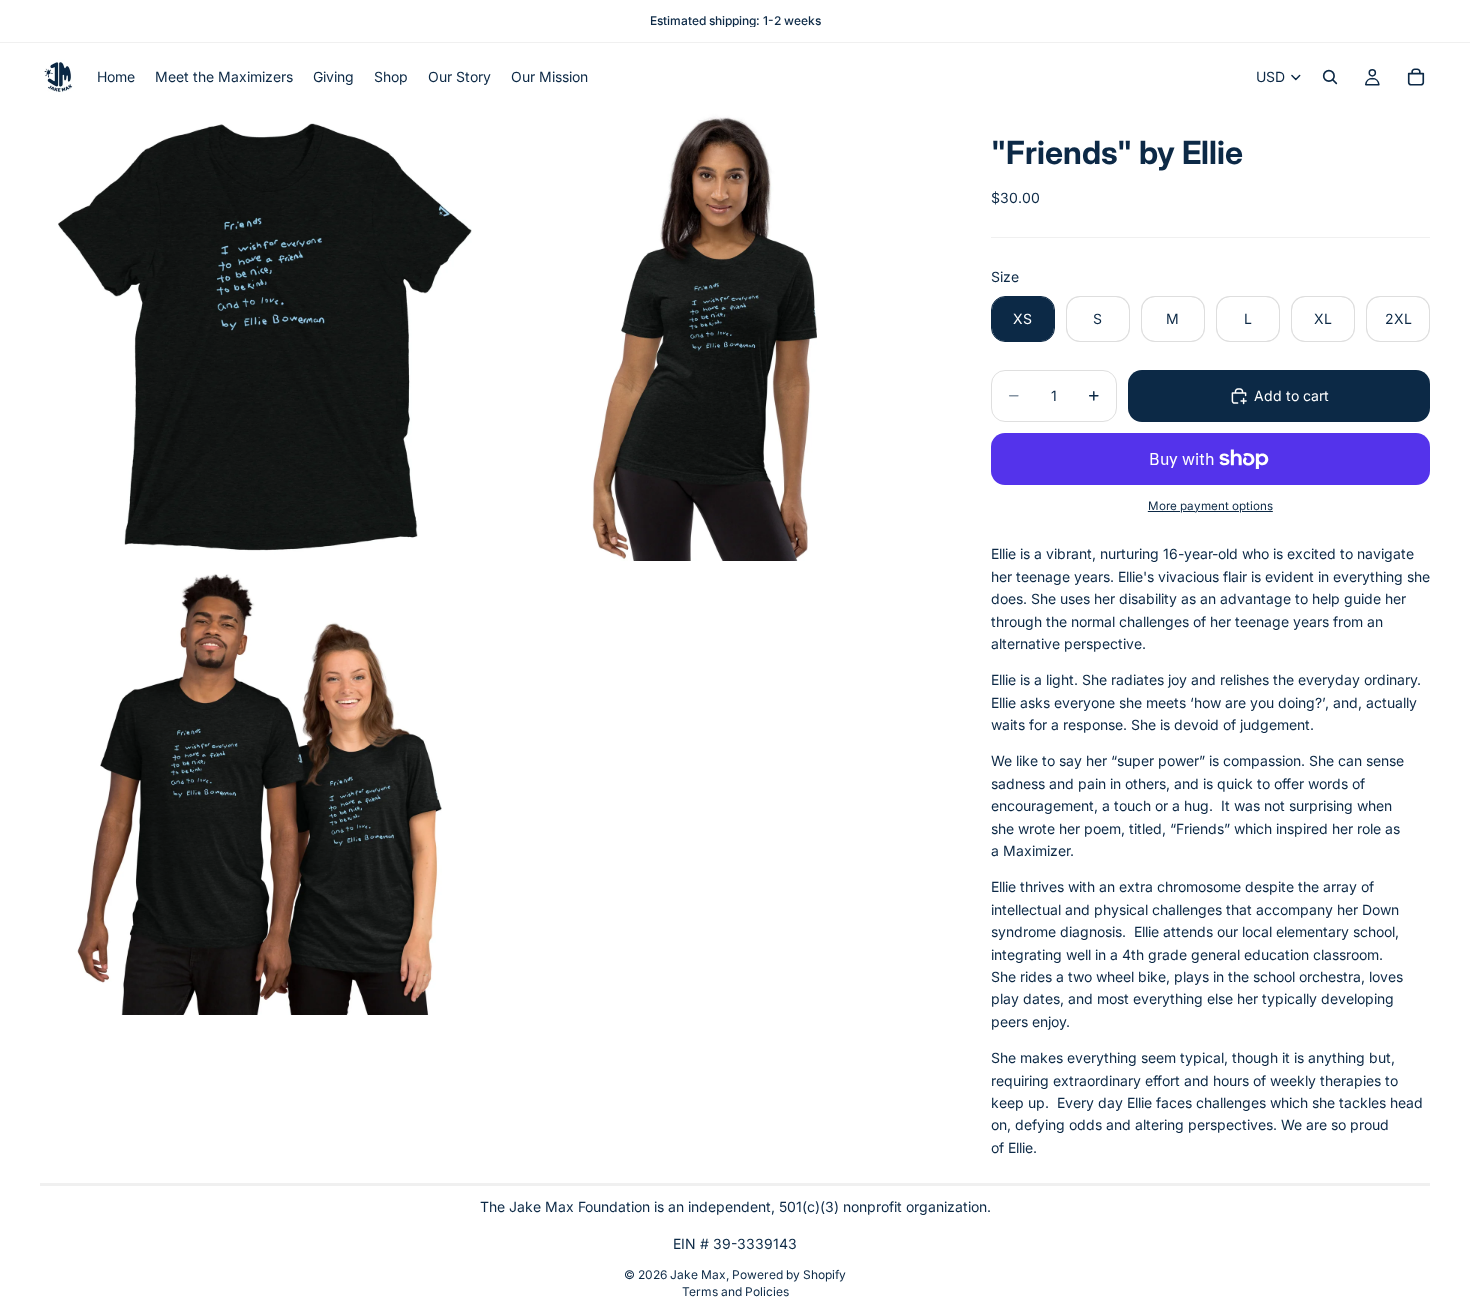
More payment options (1210, 506)
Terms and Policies (735, 1291)
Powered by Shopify (789, 1274)
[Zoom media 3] (265, 790)
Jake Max (698, 1274)
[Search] (1330, 77)
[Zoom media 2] (718, 336)
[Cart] (1416, 77)
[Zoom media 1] (265, 336)
